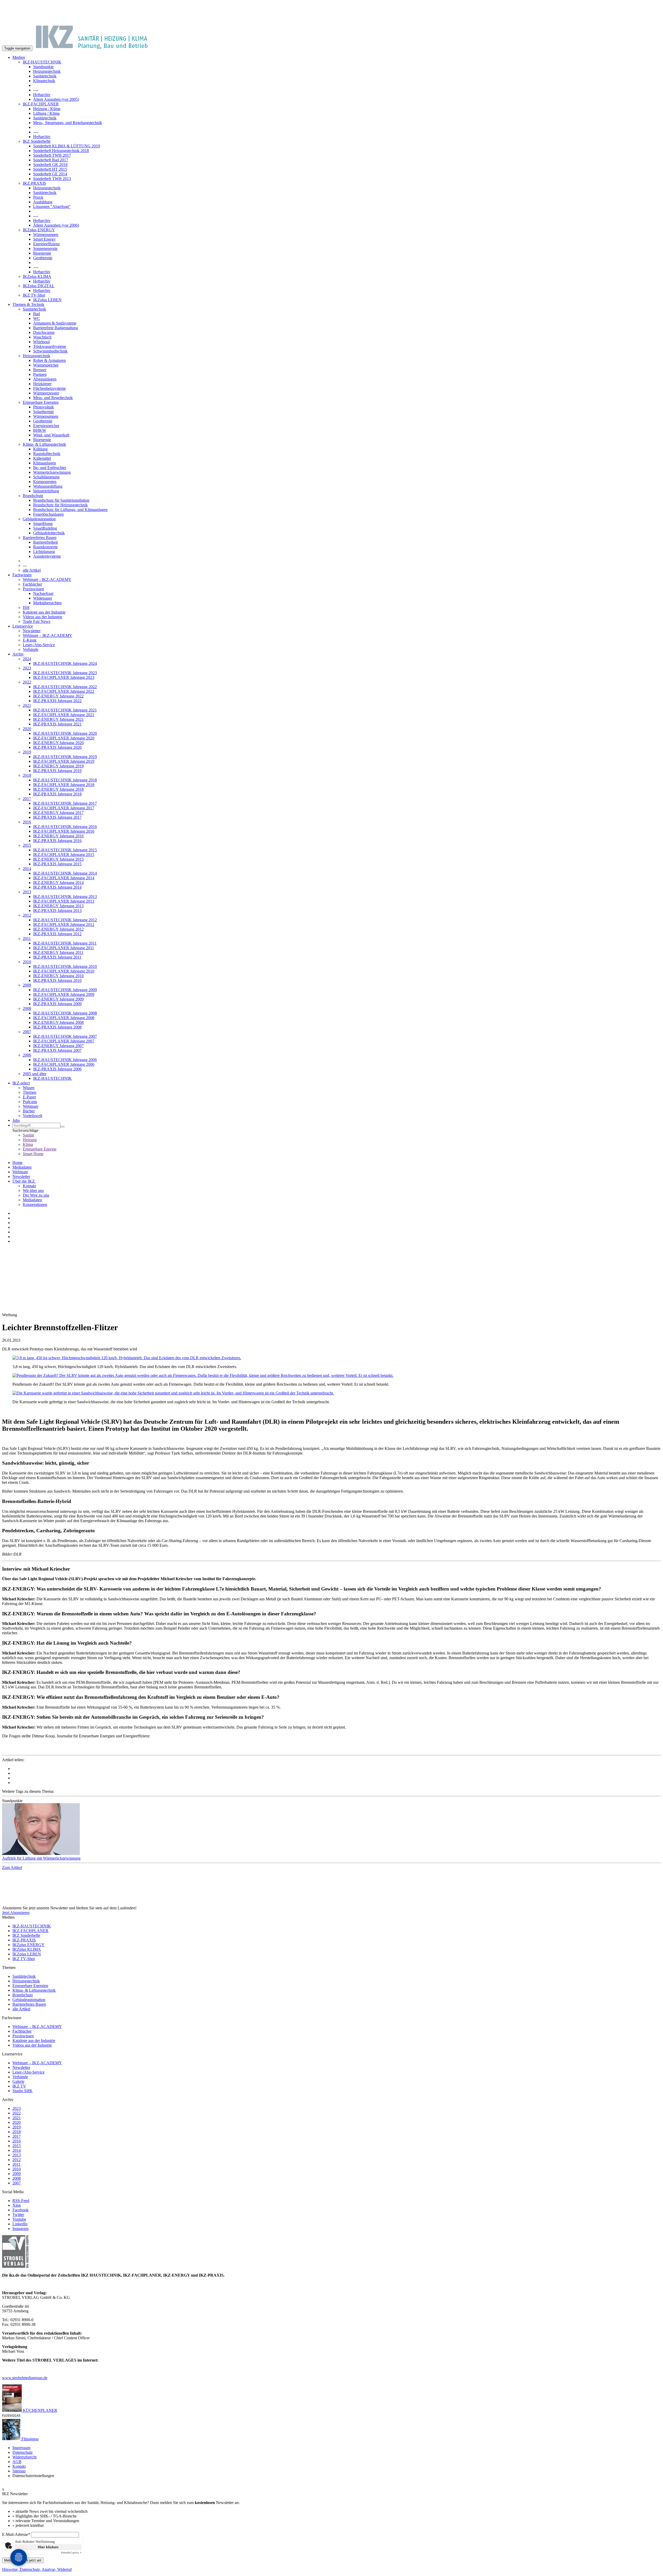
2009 (27, 985)
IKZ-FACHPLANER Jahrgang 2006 (64, 1064)
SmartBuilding (45, 528)
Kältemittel (42, 458)
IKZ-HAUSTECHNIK (42, 62)
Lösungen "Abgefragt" (52, 207)
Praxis (38, 197)
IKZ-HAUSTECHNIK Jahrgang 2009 (65, 990)
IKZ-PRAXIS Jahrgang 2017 (57, 817)
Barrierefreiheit (45, 542)
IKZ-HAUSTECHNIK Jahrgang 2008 (65, 1013)
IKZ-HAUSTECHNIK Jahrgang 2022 (65, 687)
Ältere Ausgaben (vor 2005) (56, 99)
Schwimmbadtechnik (50, 351)
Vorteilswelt (33, 1116)
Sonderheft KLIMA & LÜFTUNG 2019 (67, 146)
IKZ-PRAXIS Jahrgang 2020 (57, 747)
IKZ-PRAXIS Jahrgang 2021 (57, 724)
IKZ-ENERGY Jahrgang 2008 (58, 1022)
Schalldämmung (46, 477)
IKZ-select (21, 1083)
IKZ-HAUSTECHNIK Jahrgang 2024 (65, 663)
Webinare (31, 1106)
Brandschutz (33, 496)
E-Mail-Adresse (16, 2534)
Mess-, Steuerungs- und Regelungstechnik (68, 123)
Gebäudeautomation (39, 519)
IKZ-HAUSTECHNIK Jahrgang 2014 (65, 873)
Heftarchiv (42, 95)
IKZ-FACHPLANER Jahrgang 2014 (64, 878)
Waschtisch (42, 337)
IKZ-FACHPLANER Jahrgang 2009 (64, 994)
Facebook (20, 2210)
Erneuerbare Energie (40, 1149)
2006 (27, 1055)
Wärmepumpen (46, 235)
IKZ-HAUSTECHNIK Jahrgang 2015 (65, 850)
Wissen (29, 1088)
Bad (37, 314)
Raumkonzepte (45, 547)
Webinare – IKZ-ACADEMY (48, 635)
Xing (17, 2205)
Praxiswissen (33, 589)
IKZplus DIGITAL (39, 286)
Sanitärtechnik (45, 76)
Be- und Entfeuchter (50, 468)
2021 (27, 705)
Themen (30, 1092)
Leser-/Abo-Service (39, 645)
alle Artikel (32, 570)
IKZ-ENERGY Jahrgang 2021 (58, 719)
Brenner (40, 370)
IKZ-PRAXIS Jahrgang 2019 (57, 771)
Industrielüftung (46, 491)
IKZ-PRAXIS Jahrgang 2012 (57, 934)
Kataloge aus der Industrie (44, 612)
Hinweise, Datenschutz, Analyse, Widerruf (37, 2569)
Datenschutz (23, 2452)
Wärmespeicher (46, 365)
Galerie (18, 2081)
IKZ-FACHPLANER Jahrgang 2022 (64, 691)
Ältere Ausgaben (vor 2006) (56, 225)
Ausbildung (43, 202)
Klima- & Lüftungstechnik (44, 444)
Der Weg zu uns (36, 1195)
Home (17, 1163)
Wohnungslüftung (48, 486)
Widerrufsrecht (24, 2457)
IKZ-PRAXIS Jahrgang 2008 (57, 1027)
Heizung (30, 1140)
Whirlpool (41, 342)
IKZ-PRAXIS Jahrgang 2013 (57, 911)
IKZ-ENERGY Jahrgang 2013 (58, 906)
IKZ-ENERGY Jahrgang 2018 (58, 789)
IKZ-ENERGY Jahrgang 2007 (58, 1046)
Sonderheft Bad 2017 (51, 160)
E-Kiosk (30, 640)
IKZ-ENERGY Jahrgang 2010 (58, 976)
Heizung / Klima (47, 109)
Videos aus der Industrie (42, 617)
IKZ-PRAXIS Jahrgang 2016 (57, 841)
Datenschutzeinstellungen (33, 2476)
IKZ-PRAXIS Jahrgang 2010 (57, 980)
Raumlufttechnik (47, 454)
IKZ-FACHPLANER (41, 104)
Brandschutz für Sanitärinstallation (61, 500)
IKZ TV (19, 2086)
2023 (27, 668)
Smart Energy (44, 239)
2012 (27, 915)
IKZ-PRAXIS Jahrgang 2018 (57, 794)
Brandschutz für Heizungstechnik (60, 505)
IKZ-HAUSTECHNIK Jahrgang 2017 (65, 803)
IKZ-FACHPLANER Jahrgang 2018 (64, 785)
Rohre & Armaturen (49, 360)
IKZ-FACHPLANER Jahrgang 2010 (64, 971)
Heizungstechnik (47, 71)
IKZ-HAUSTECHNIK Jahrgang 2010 (65, 966)
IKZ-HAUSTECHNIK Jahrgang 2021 (65, 710)
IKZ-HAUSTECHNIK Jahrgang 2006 (65, 1060)
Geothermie (43, 258)
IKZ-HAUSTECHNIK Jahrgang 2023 (65, 673)
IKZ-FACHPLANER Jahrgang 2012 (64, 924)
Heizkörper (42, 384)
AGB (17, 2462)
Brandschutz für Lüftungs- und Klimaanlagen (70, 510)
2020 (27, 729)
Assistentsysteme (47, 556)
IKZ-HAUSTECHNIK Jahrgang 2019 (65, 757)
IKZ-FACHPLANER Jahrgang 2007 (64, 1041)
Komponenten (45, 482)
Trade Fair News (37, 621)
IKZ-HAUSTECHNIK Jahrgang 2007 (65, 1036)
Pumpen (40, 374)
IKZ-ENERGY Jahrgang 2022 (58, 696)
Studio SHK (23, 2091)
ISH (26, 607)
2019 (27, 752)
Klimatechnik (44, 81)
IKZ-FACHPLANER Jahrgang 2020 (64, 738)
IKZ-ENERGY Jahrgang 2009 (58, 999)
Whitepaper (43, 598)
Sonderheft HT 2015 (50, 169)
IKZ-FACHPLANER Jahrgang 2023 (64, 677)
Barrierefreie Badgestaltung (56, 328)
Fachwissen (22, 575)
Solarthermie (44, 412)
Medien (19, 57)
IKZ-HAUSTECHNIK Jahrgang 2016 (65, 827)
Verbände (31, 649)
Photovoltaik (44, 407)
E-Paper (29, 1097)
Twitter (18, 2215)
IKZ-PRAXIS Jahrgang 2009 (57, 1004)
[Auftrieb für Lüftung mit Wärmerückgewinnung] (331, 1830)
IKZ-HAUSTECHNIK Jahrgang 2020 (65, 733)
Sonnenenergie (45, 249)
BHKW (40, 430)
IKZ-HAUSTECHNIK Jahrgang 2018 (65, 780)
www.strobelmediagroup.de (25, 2378)
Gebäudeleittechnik (49, 533)
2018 (27, 775)
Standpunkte (43, 67)
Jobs (16, 1120)
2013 (27, 892)
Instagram (20, 2229)
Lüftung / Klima (46, 113)
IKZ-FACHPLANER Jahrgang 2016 (64, 831)
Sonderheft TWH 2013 (52, 179)
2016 (27, 822)
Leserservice (23, 626)
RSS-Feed (21, 2201)
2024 (27, 659)
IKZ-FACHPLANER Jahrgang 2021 (64, 715)
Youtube (19, 2219)
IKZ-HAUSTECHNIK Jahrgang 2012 (65, 920)
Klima (28, 1144)
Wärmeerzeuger (46, 393)
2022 (27, 682)
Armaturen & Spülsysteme (55, 323)
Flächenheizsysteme (49, 388)
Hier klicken (48, 2547)
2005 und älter (35, 1074)
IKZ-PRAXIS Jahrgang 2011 (57, 957)
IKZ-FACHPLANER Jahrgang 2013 (64, 901)
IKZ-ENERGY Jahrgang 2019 (58, 766)
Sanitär (28, 1135)
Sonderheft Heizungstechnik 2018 (61, 151)
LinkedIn (20, 2224)
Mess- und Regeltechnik (53, 398)
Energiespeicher (46, 426)
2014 (27, 869)
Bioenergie (42, 253)
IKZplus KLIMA (37, 276)
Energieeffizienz (46, 244)
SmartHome (43, 524)
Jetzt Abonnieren (16, 1913)
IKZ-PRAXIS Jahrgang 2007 (57, 1050)
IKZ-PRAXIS (34, 183)
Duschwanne (44, 332)
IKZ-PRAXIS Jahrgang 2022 (57, 701)
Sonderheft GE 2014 (50, 174)
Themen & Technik (28, 304)
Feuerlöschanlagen (48, 514)
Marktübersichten (47, 603)
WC (37, 318)
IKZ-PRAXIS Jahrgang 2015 (57, 864)
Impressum (21, 2448)
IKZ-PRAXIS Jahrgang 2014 (57, 887)
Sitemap (19, 2471)
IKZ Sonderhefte (37, 141)
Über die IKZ (24, 1181)
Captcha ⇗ (71, 2553)
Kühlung (40, 449)
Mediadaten (22, 1167)
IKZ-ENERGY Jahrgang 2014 (58, 883)
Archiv (18, 654)
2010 (27, 962)
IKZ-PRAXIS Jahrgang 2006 (57, 1069)
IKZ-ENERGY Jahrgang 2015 (58, 859)
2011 (27, 938)
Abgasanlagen (45, 379)
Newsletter (32, 631)
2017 (27, 799)
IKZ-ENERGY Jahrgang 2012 (58, 929)
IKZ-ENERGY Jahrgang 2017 (58, 813)
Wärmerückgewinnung (52, 472)
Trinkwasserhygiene (50, 346)
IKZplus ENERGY (39, 230)
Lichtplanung (44, 552)
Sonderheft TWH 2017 (52, 155)
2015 (27, 845)
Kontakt (29, 1186)
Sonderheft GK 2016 (50, 165)
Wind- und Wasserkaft (51, 435)
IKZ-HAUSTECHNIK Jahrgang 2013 (65, 897)
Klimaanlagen (45, 463)
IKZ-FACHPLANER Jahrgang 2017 (64, 808)
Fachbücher (32, 584)
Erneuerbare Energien (41, 402)
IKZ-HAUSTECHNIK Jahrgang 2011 (65, 943)
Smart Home (33, 1154)
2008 (27, 1008)
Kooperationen (35, 1204)
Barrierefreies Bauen (40, 538)
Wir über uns (33, 1190)
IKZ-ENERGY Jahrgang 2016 (58, 836)
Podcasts (30, 1102)
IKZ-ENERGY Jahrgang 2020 (58, 743)
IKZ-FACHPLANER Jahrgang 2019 (64, 761)
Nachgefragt (43, 593)
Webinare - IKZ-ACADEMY (47, 580)
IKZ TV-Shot (34, 295)
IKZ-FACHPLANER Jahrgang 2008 (64, 1018)
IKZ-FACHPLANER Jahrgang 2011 (64, 948)
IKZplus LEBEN (47, 300)
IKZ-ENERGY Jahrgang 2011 (58, 952)
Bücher (29, 1111)
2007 (27, 1032)
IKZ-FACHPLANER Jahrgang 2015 (64, 855)
